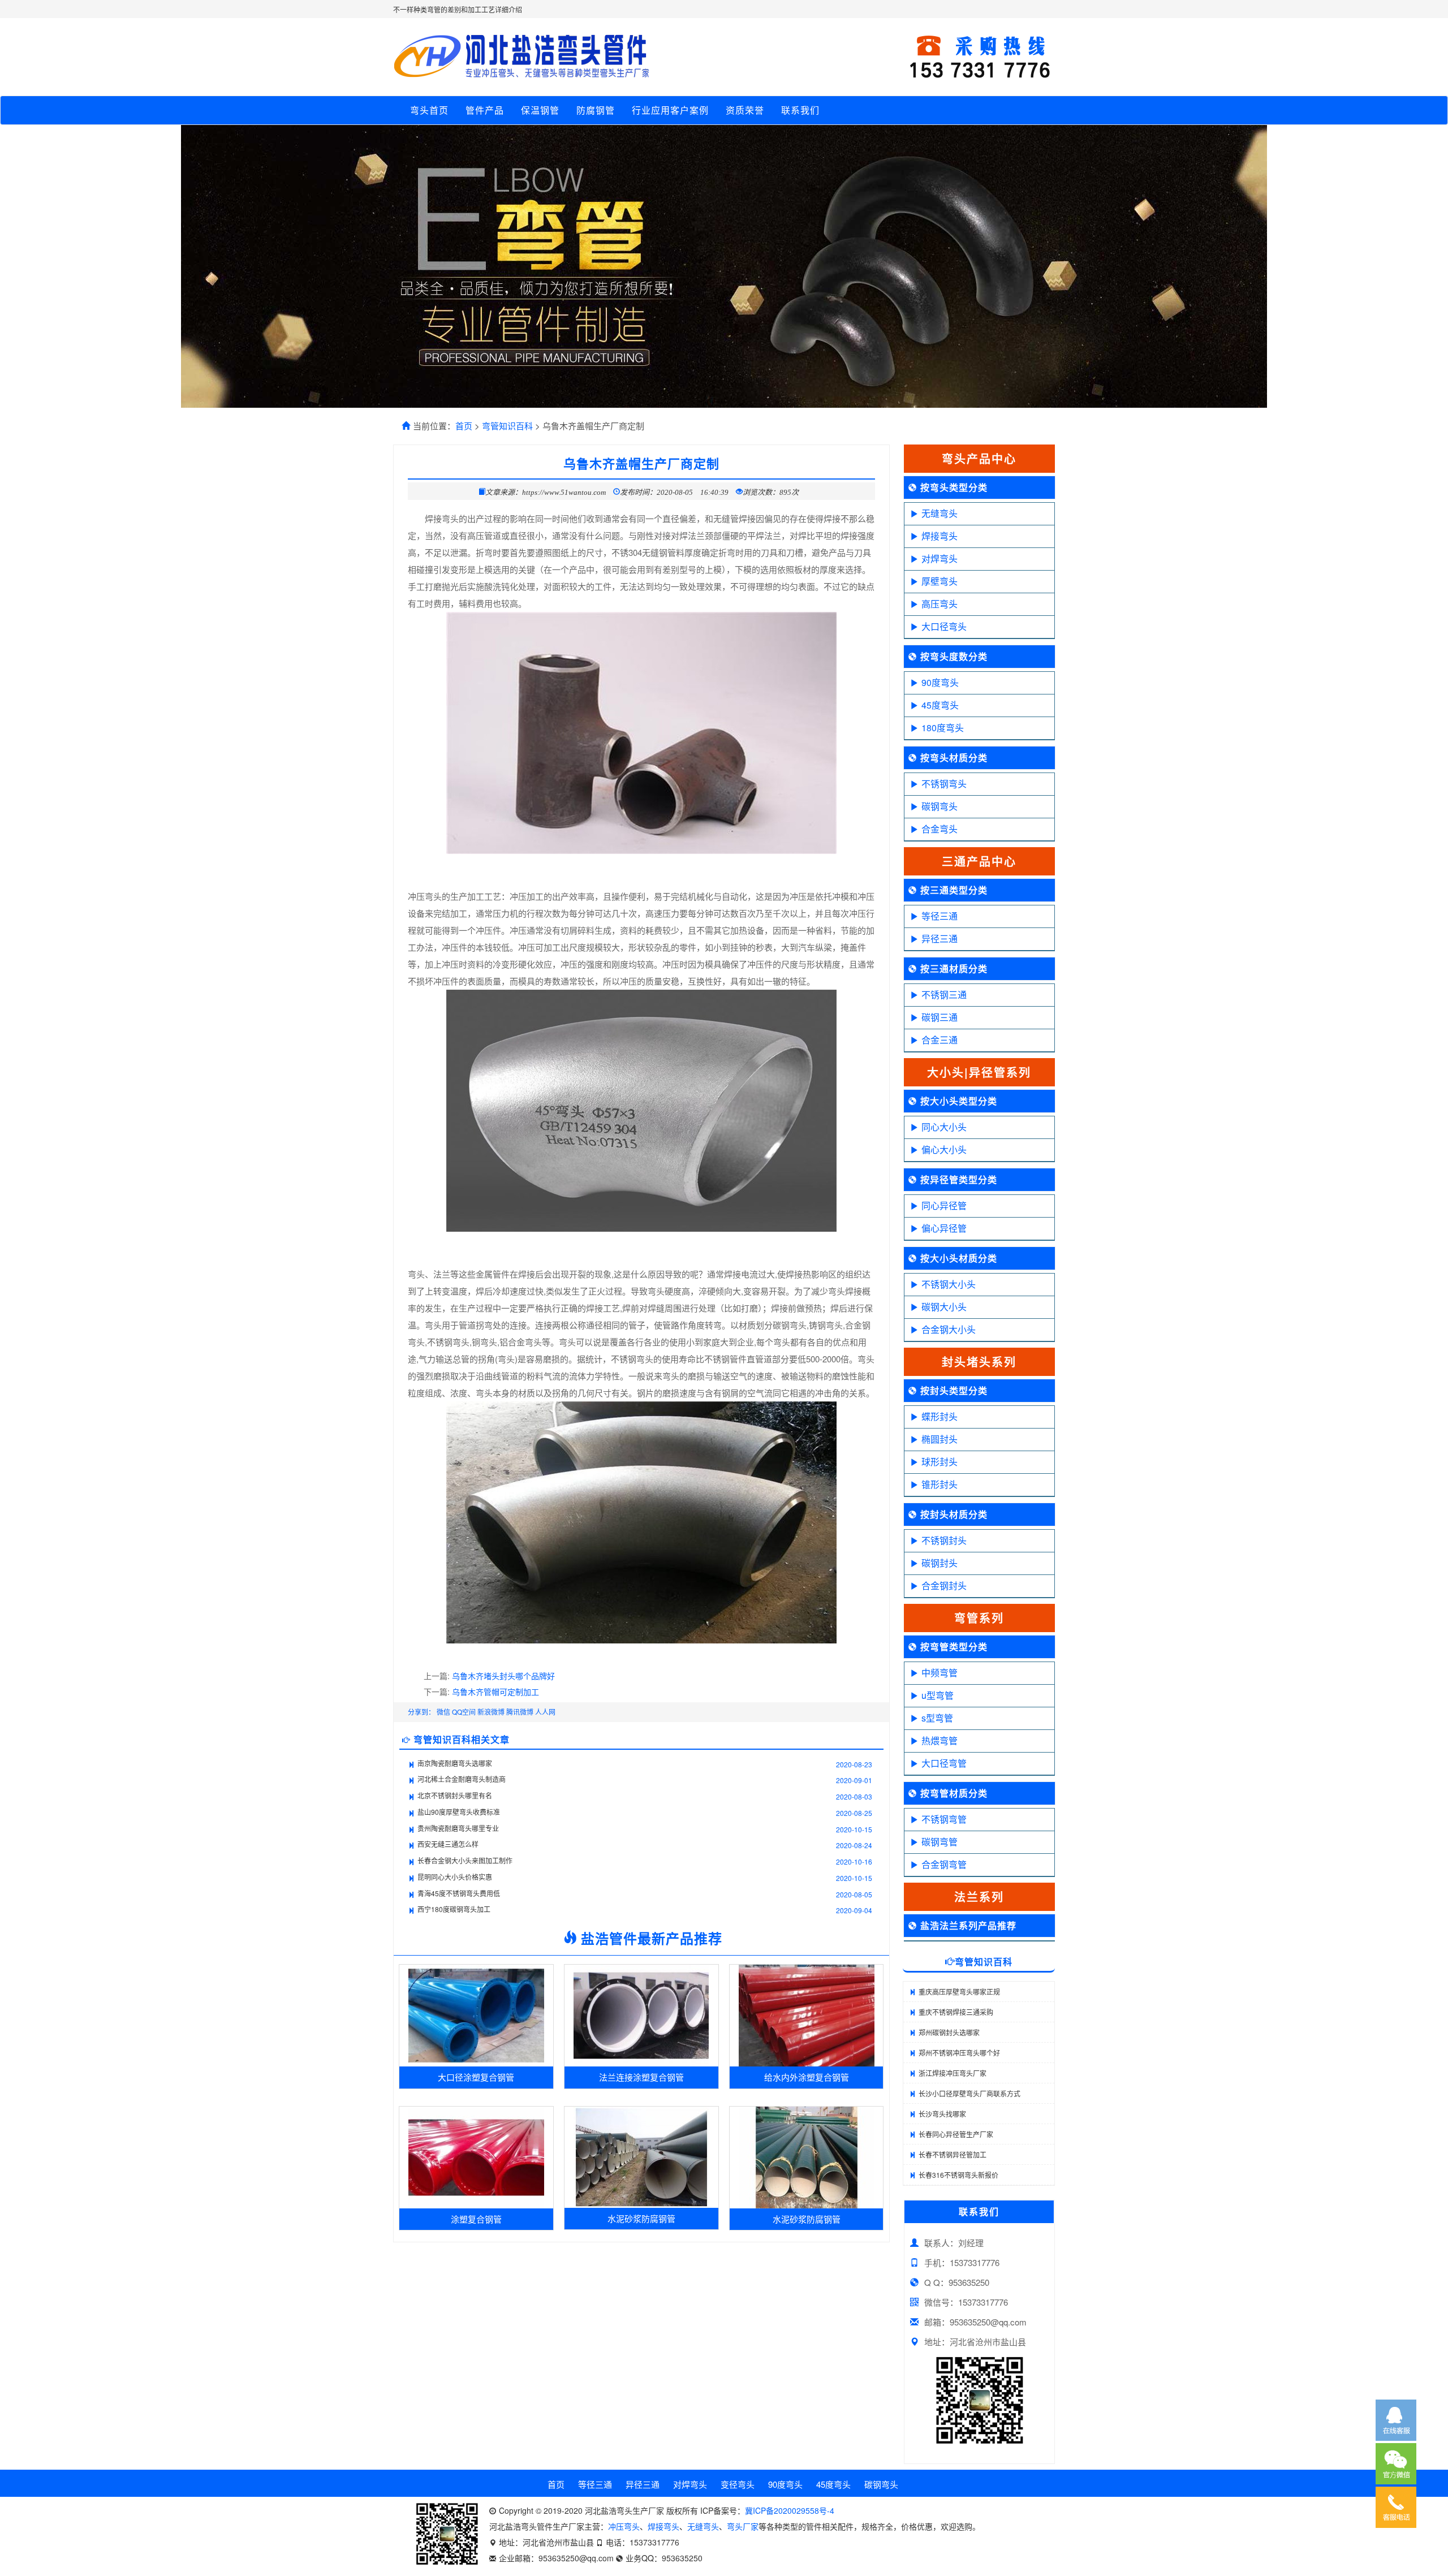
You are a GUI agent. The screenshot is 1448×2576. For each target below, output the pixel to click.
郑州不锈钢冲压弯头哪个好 (959, 2053)
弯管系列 (979, 1618)
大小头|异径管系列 (979, 1072)
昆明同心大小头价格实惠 (455, 1877)
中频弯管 (940, 1673)
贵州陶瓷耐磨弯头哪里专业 (458, 1828)
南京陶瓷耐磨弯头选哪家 (455, 1763)
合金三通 (940, 1040)
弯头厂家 (743, 2526)
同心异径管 (944, 1205)
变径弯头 (738, 2484)
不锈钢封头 (944, 1540)
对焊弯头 (940, 558)
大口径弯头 (944, 626)
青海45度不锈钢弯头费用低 (459, 1893)
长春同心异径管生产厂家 (956, 2134)
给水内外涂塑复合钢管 (807, 2077)
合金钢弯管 (944, 1864)
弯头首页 (429, 110)
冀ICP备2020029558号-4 (790, 2510)
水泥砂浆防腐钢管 (641, 2218)
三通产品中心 (979, 861)
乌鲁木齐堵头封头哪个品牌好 (503, 1676)
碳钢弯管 (940, 1842)
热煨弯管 (940, 1740)
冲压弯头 (624, 2526)
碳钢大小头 (944, 1307)
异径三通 (940, 939)
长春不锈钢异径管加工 (953, 2154)
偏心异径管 (944, 1228)
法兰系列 (979, 1897)
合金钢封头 (944, 1585)
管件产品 (485, 110)
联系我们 (800, 110)
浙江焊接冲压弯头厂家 (953, 2073)
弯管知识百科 (507, 426)
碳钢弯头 (940, 806)
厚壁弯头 (940, 581)
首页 (464, 426)
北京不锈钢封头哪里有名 (455, 1795)
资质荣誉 (745, 110)
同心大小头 (944, 1127)
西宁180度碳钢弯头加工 (454, 1909)
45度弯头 (940, 705)
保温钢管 (540, 110)
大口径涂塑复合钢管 (476, 2077)
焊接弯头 (940, 536)
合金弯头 (940, 829)
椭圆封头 (940, 1439)
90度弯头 (940, 682)
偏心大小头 (944, 1149)
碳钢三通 (940, 1017)
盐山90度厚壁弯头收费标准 (459, 1812)
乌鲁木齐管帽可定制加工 (495, 1692)
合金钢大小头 (949, 1329)
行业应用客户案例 (670, 110)
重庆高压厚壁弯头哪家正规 (959, 1992)
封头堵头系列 (979, 1362)
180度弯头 (943, 728)
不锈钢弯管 (944, 1819)
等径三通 (940, 916)
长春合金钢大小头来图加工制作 (465, 1860)
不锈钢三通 (944, 994)
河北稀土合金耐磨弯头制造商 (462, 1779)
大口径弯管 (944, 1763)
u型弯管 (938, 1695)
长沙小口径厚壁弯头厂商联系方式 (969, 2093)
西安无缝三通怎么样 (448, 1844)
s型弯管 (937, 1718)
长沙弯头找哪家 (942, 2114)
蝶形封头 (940, 1416)
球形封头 (940, 1462)
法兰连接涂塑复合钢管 (641, 2077)
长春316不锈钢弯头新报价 (958, 2175)
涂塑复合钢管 (476, 2219)
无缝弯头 (940, 513)
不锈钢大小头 (949, 1284)
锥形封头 (940, 1484)
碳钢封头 (940, 1563)
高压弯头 (940, 604)
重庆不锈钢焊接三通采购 (956, 2012)
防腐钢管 (596, 110)
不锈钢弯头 (944, 784)
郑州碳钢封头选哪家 (949, 2032)
